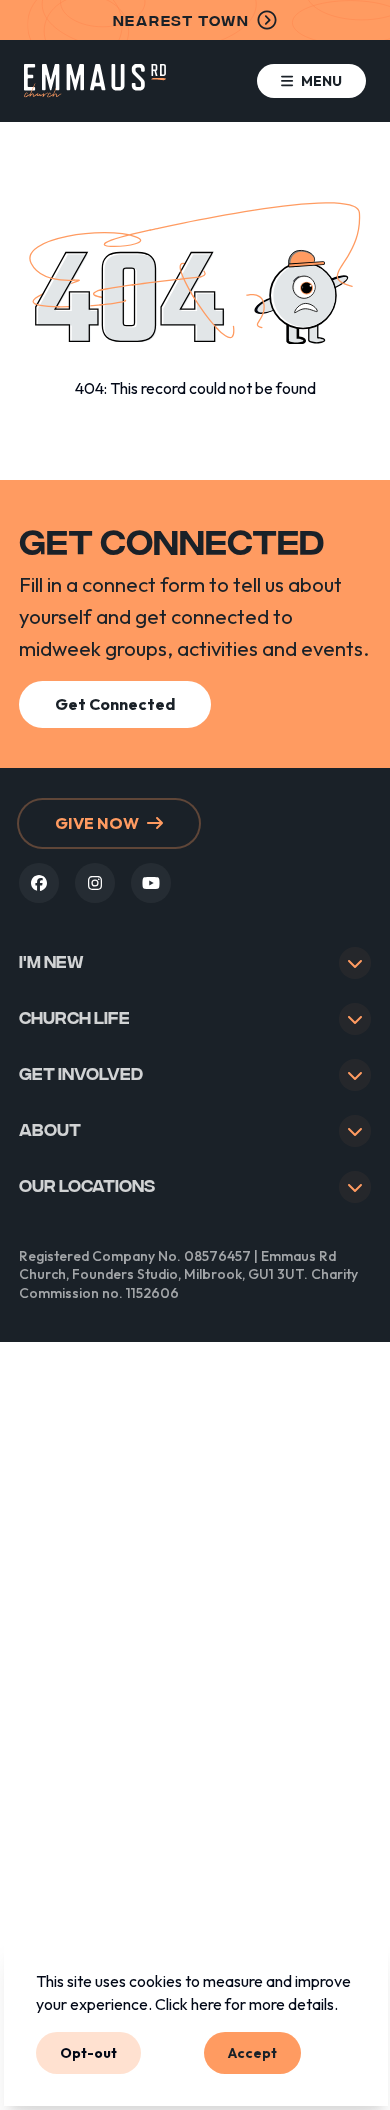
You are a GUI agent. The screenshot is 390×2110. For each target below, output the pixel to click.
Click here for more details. (246, 2004)
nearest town (181, 19)
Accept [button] (252, 2052)
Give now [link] (97, 823)
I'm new (51, 960)
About (50, 1128)
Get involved (81, 1072)
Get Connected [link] (115, 704)
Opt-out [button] (88, 2052)
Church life (74, 1016)
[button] (311, 81)
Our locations (87, 1184)
